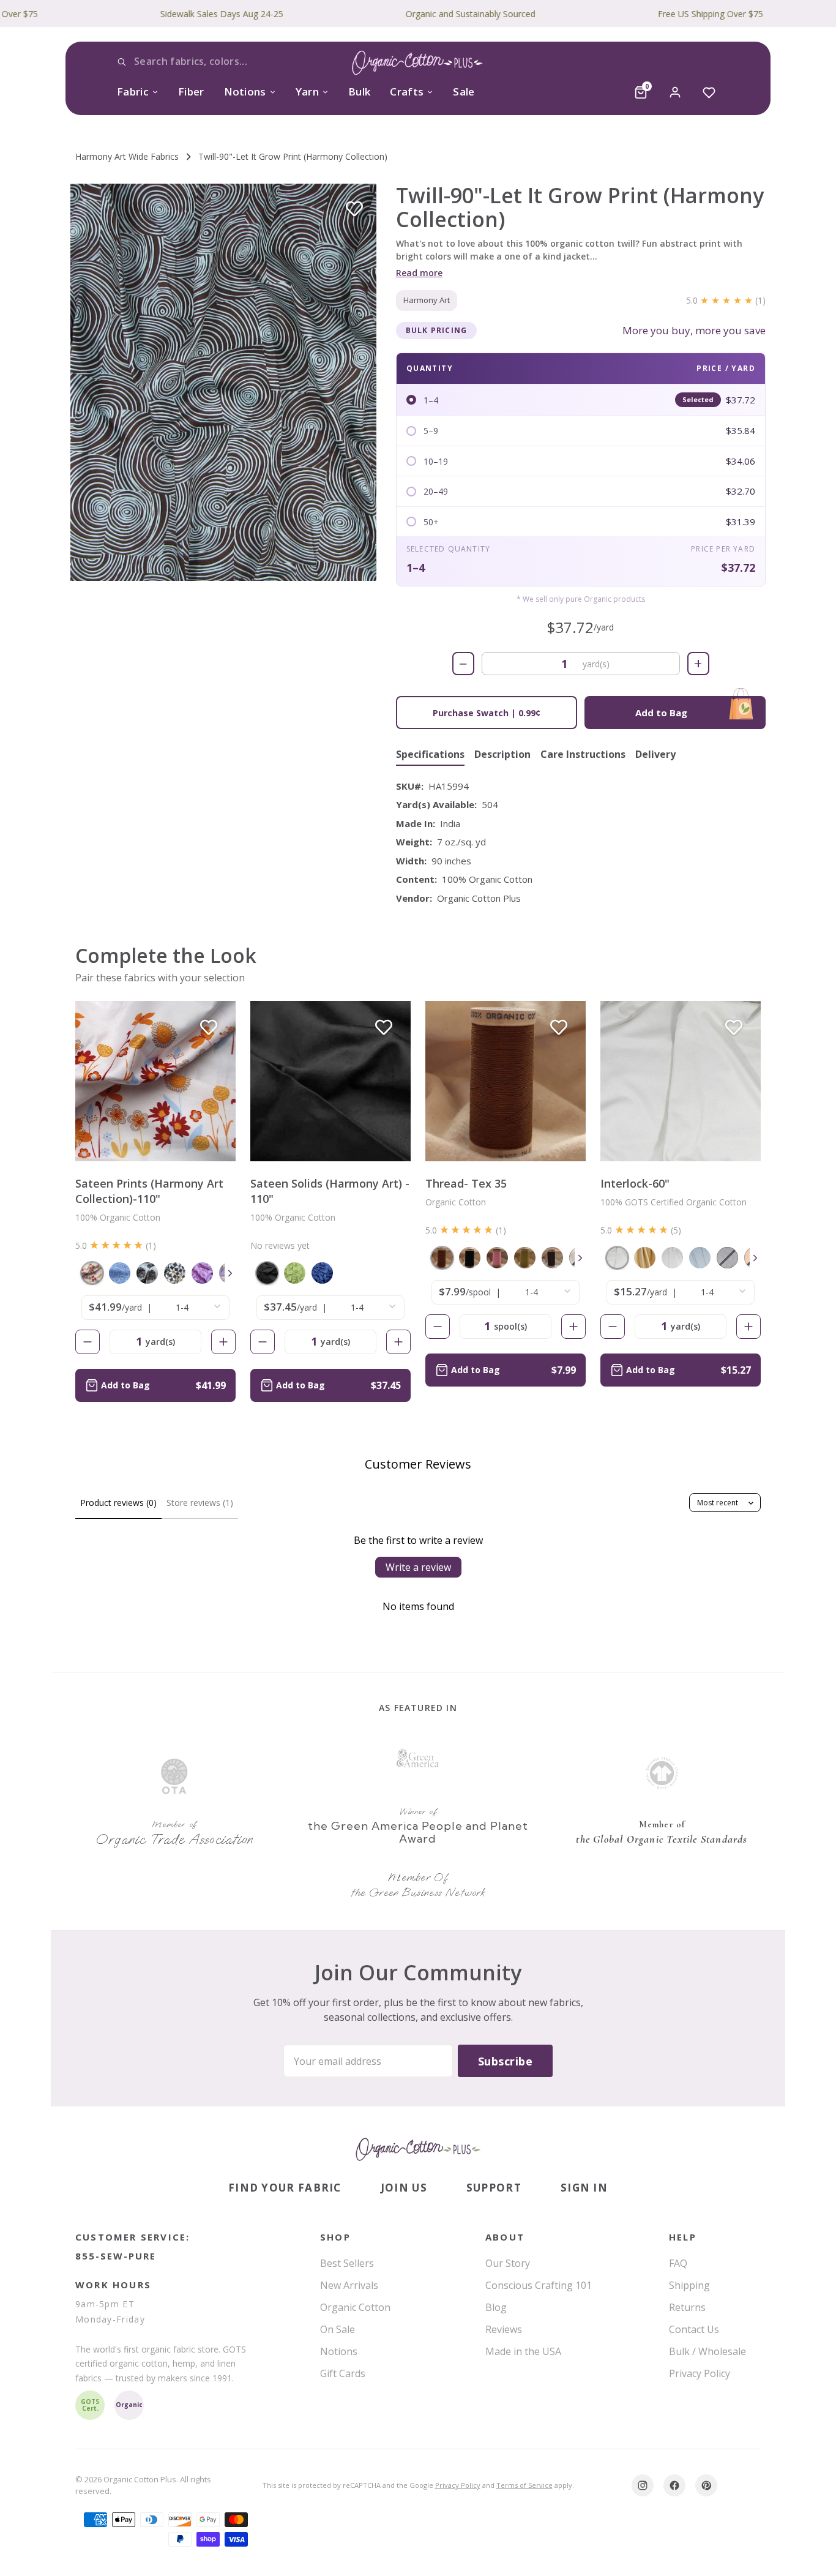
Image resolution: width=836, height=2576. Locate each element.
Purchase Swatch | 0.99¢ (487, 713)
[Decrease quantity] (88, 1342)
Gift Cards (343, 2373)
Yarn (307, 92)
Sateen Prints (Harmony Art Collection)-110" (149, 1191)
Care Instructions (583, 755)
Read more (419, 273)
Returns (687, 2307)
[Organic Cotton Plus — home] (418, 65)
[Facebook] (674, 2485)
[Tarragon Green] (295, 1273)
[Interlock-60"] (681, 1081)
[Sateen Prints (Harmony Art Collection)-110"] (155, 1081)
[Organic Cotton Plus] (418, 2149)
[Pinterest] (706, 2485)
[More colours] (230, 1273)
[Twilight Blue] (322, 1273)
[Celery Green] (525, 1258)
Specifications (430, 755)
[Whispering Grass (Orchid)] (202, 1273)
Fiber (191, 92)
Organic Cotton (355, 2307)
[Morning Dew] (120, 1273)
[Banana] (645, 1258)
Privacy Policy (700, 2373)
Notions (245, 92)
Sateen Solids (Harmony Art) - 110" (330, 1191)
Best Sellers (347, 2263)
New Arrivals (349, 2285)
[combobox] (207, 62)
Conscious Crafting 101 (539, 2285)
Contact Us (694, 2329)
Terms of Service (524, 2485)
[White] (672, 1258)
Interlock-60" (635, 1183)
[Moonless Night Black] (267, 1273)
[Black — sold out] (727, 1258)
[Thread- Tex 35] (506, 1081)
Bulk (359, 92)
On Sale (338, 2329)
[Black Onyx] (470, 1258)
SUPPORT (494, 2188)
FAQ (678, 2263)
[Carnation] (497, 1258)
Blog (496, 2307)
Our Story (508, 2263)
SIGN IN (584, 2188)
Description (502, 755)
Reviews (504, 2329)
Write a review (418, 1567)
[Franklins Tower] (175, 1273)
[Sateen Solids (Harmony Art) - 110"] (330, 1081)
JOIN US (404, 2188)
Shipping (689, 2285)
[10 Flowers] (92, 1273)
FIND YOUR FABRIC (285, 2188)
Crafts (407, 92)
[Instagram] (643, 2485)
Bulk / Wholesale (707, 2351)
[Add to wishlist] (354, 209)
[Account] (675, 92)
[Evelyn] (147, 1273)
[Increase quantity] (223, 1342)
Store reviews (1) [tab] (200, 1503)
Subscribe (505, 2061)
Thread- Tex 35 (466, 1183)
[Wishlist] (709, 92)
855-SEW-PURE (116, 2256)
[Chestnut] (552, 1258)
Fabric (133, 92)
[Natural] (617, 1258)
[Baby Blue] (700, 1258)
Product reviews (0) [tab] (118, 1503)
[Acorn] (442, 1258)
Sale (464, 92)
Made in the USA (523, 2351)
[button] (223, 382)
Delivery (655, 755)
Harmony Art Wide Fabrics (127, 156)
